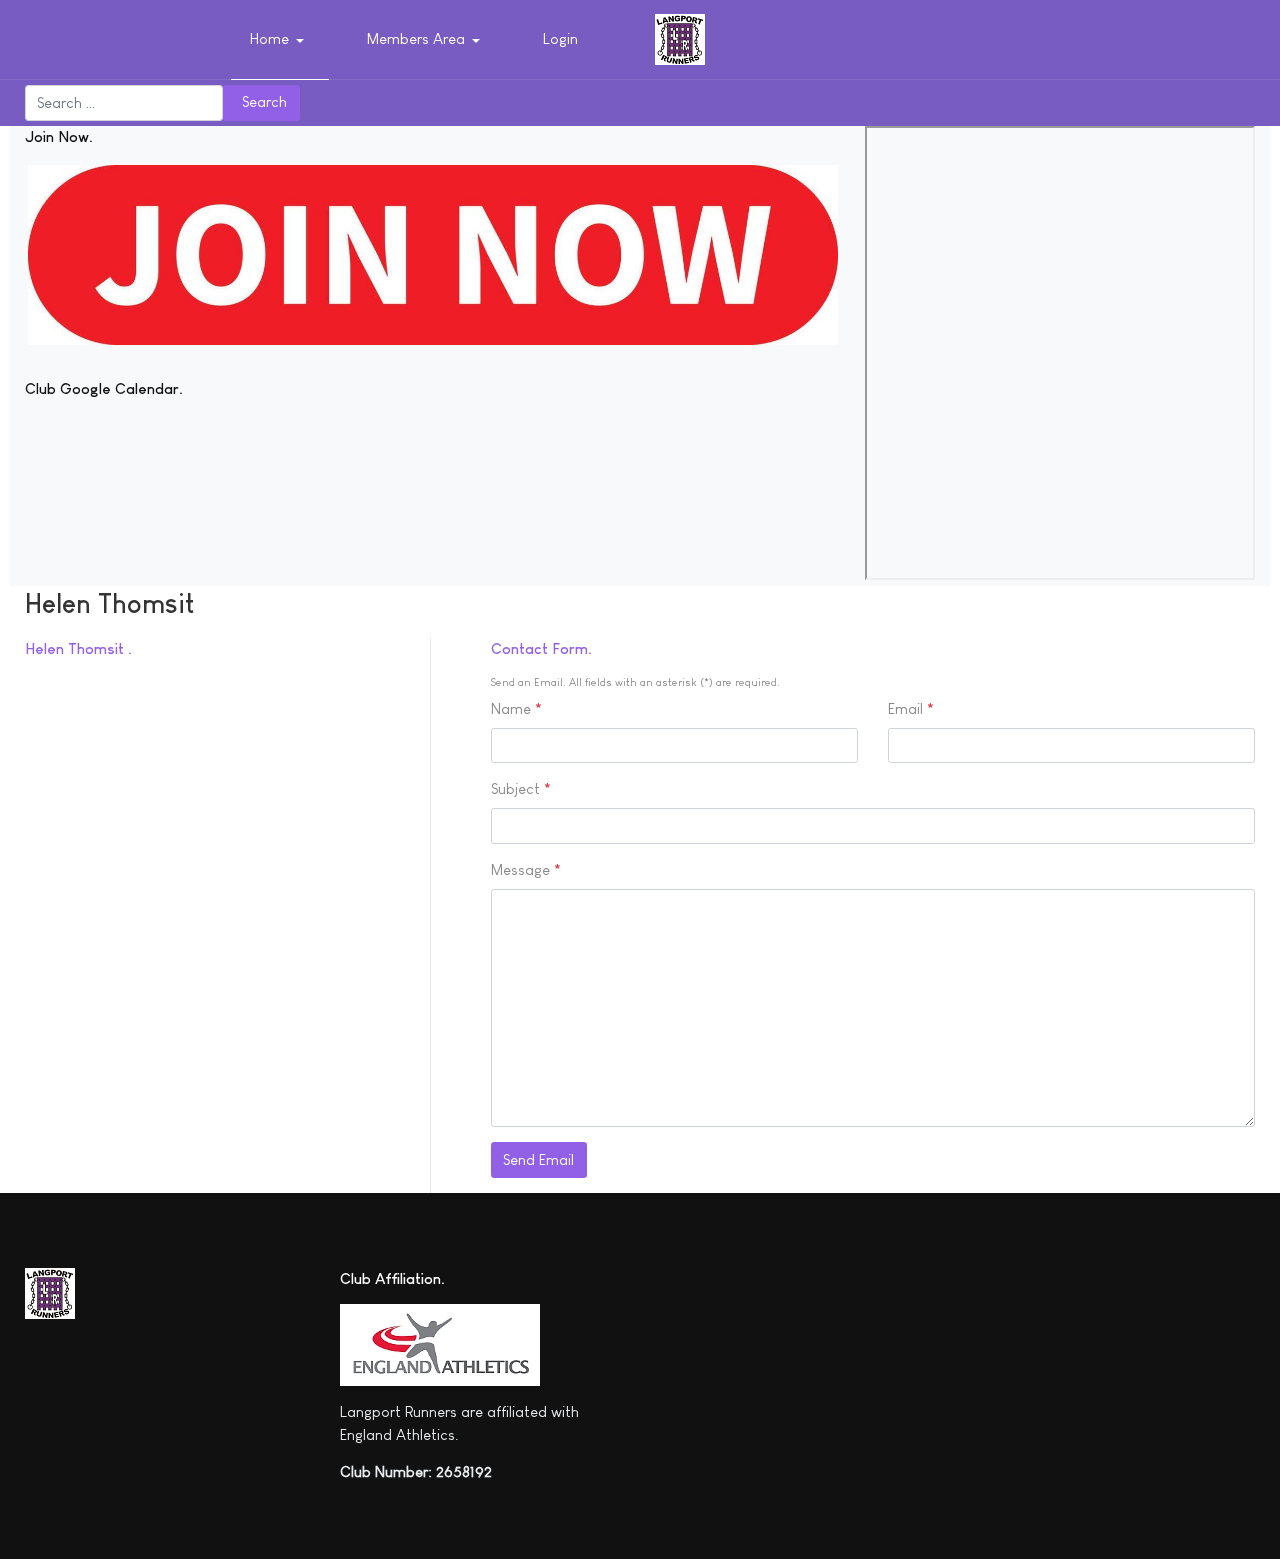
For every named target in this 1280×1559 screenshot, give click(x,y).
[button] (280, 40)
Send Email (538, 1159)
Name (516, 708)
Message (526, 869)
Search (264, 101)
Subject (521, 788)
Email (911, 708)
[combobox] (124, 103)
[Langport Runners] (680, 37)
